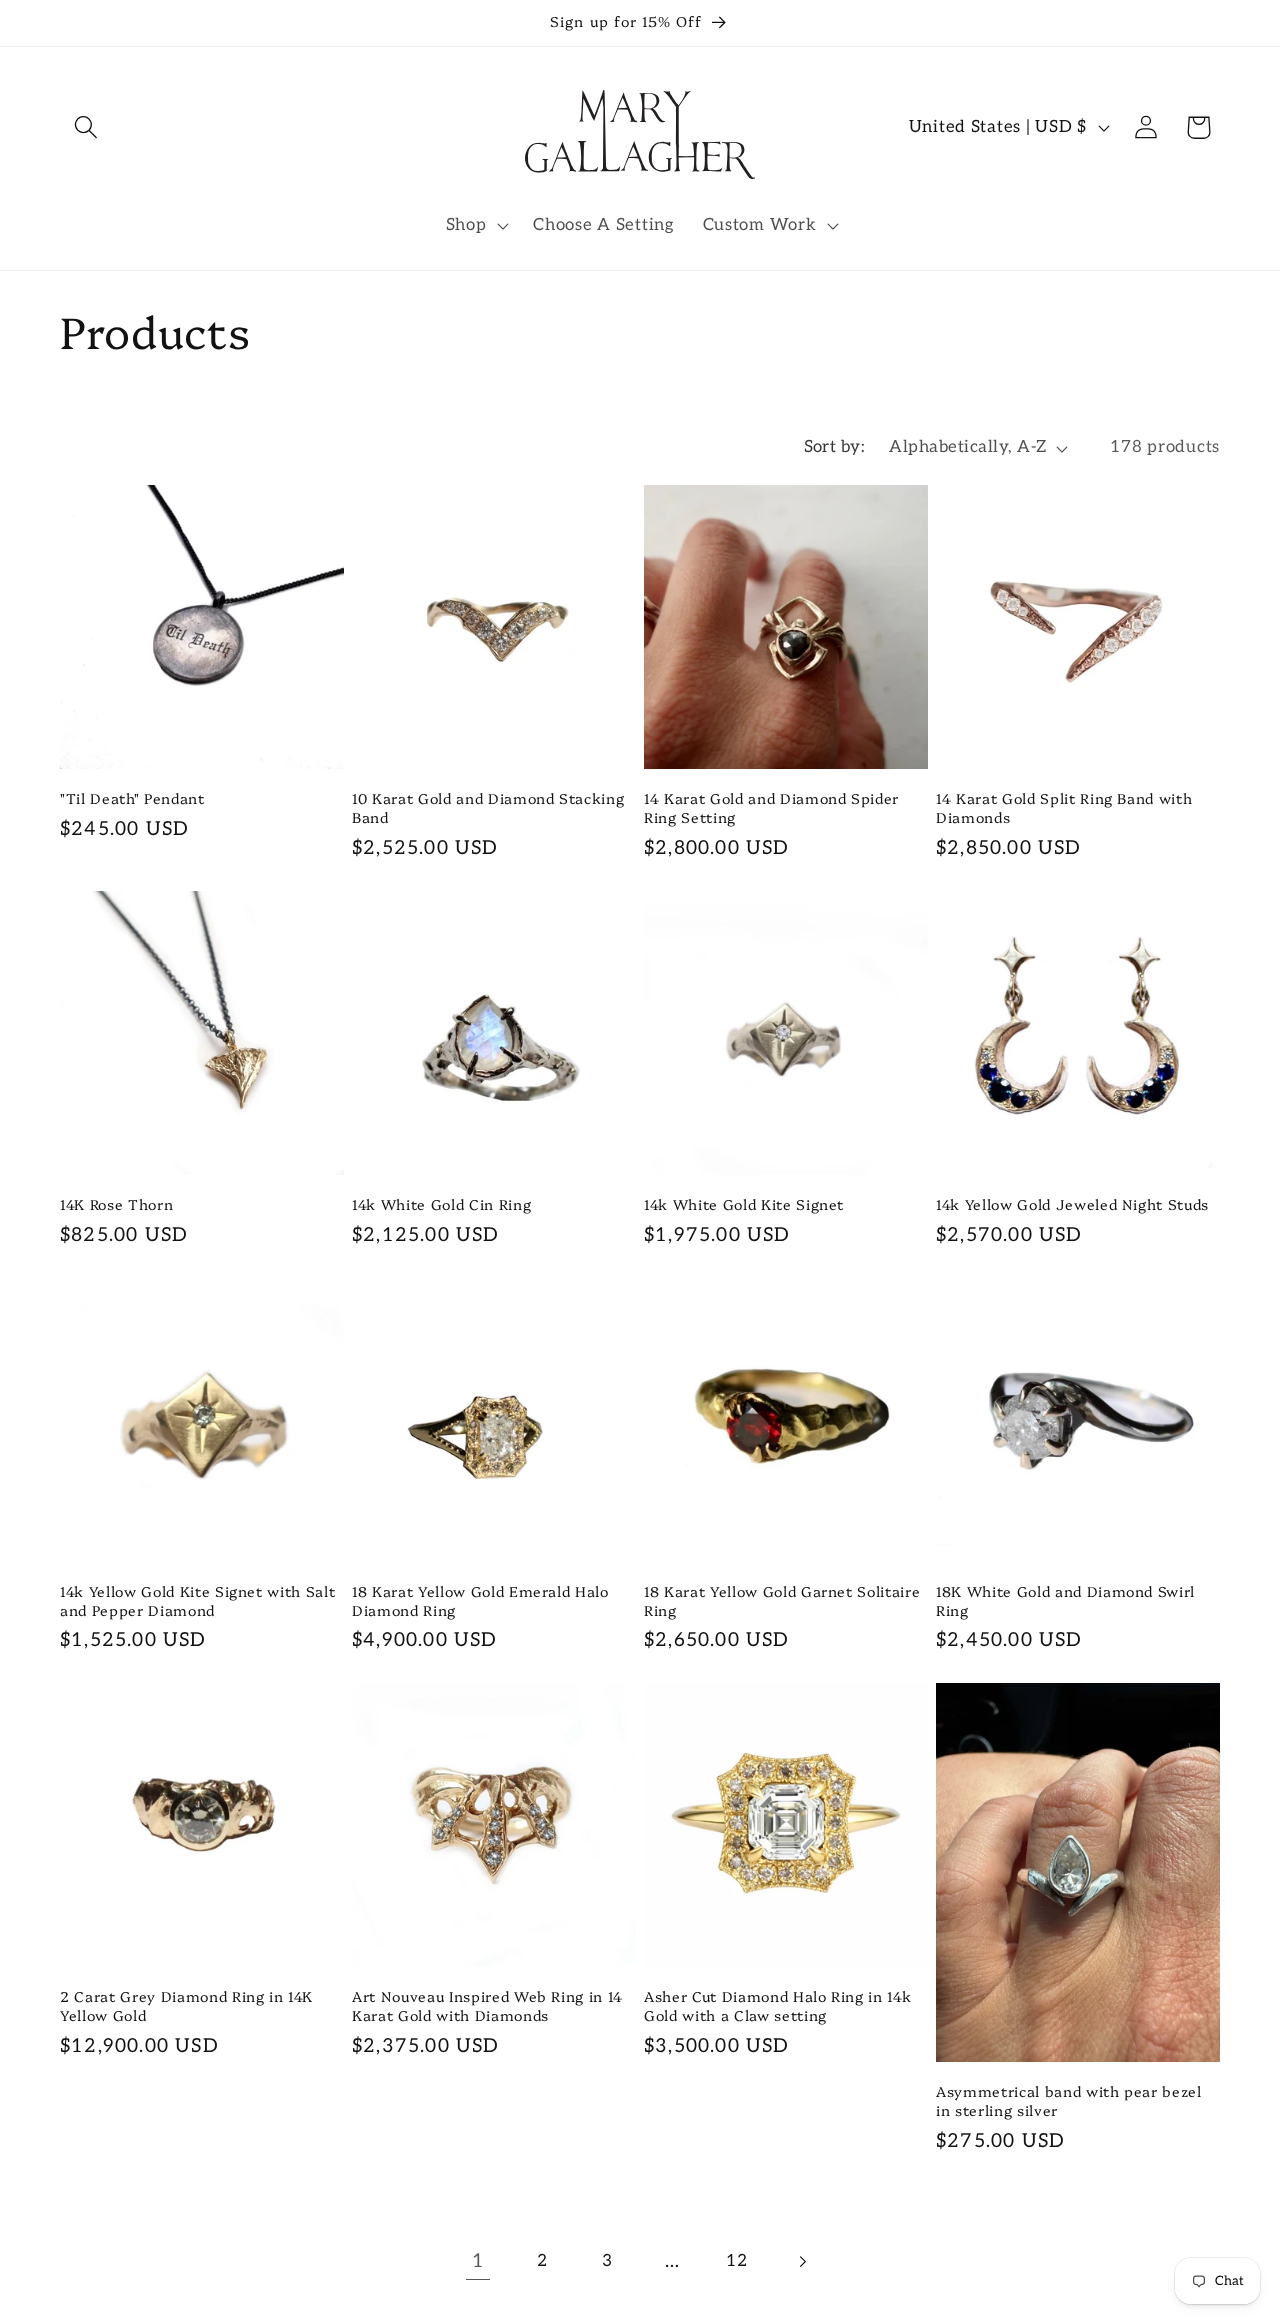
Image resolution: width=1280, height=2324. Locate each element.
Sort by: (835, 447)
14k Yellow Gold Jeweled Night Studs (1072, 1204)
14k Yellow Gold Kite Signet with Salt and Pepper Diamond (197, 1600)
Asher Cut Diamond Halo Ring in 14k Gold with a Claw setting (777, 2005)
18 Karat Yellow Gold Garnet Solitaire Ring (782, 1600)
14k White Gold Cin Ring (441, 1204)
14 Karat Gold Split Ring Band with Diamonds (1064, 807)
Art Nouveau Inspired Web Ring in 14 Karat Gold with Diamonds (487, 2005)
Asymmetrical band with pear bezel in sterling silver (1069, 2100)
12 (736, 2261)
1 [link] (478, 2261)
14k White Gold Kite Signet (744, 1204)
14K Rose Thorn (116, 1204)
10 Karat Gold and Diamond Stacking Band (488, 807)
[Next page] (802, 2261)
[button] (86, 127)
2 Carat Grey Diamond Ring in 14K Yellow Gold (186, 2005)
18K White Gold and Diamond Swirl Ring (1065, 1600)
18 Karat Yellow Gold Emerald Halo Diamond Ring (480, 1600)
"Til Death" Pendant (132, 798)
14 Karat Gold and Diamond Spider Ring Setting (771, 807)
